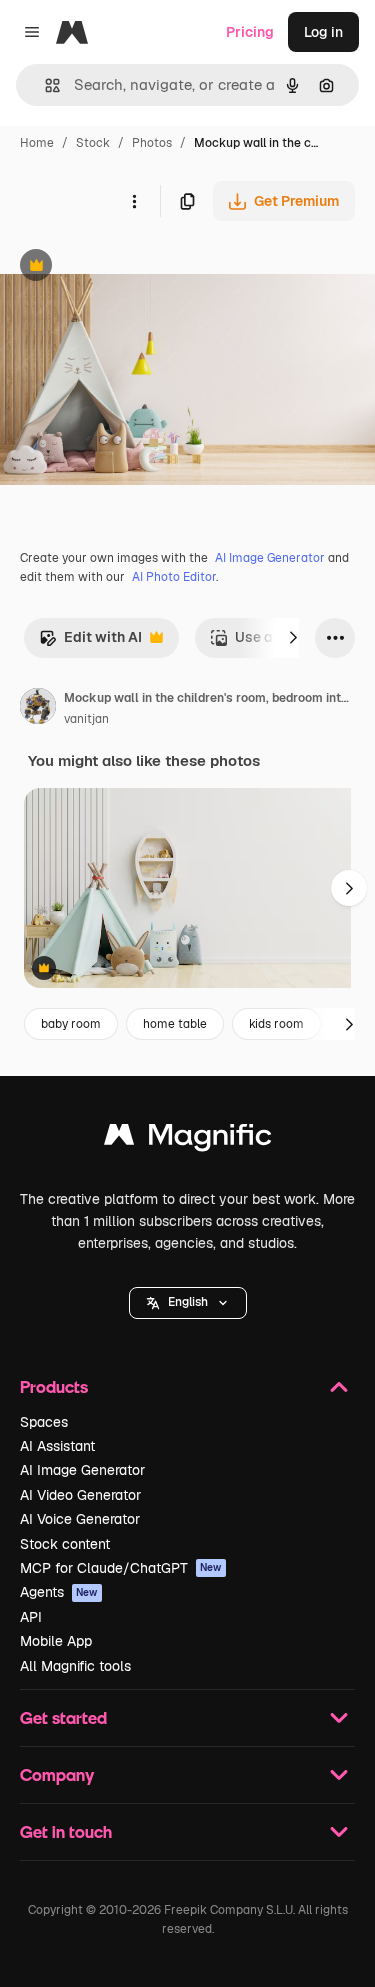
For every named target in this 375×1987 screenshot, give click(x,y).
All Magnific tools (75, 1666)
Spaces (44, 1422)
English (188, 1302)
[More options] (134, 201)
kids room (276, 1024)
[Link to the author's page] (38, 709)
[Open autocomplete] (44, 85)
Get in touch (66, 1831)
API (31, 1617)
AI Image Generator (270, 558)
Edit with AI (90, 642)
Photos (152, 143)
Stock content (65, 1544)
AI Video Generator (80, 1495)
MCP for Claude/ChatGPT (121, 1568)
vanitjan (86, 719)
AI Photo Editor (174, 577)
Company (57, 1774)
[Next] (293, 638)
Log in (323, 32)
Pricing (250, 32)
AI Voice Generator (80, 1519)
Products (54, 1386)
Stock (93, 143)
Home (37, 143)
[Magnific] (188, 1139)
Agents (59, 1592)
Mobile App (56, 1641)
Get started (63, 1717)
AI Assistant (57, 1446)
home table (175, 1024)
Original (128, 267)
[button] (188, 1303)
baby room (71, 1024)
